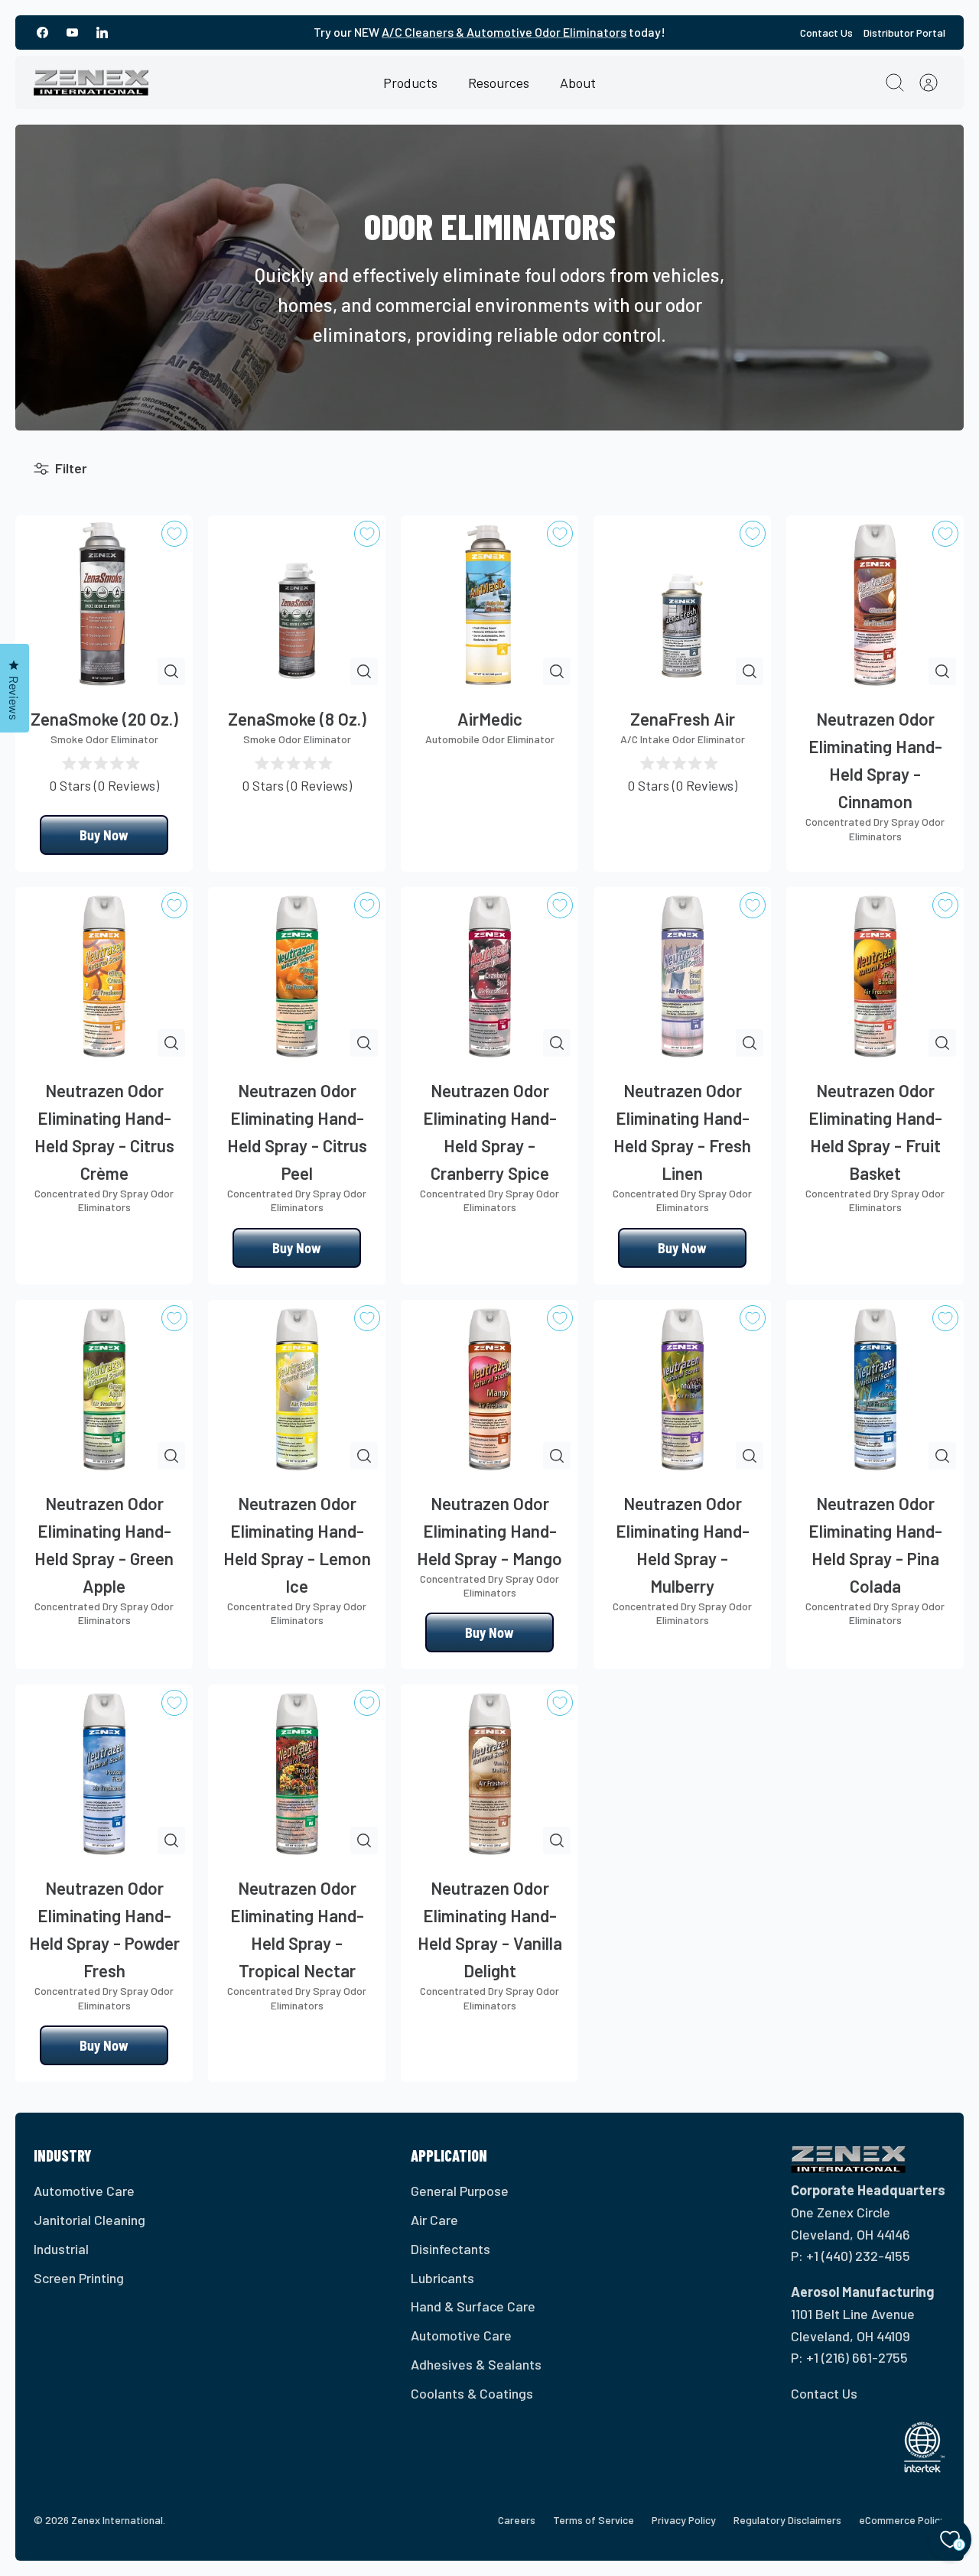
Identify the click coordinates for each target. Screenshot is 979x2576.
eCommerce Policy (902, 2520)
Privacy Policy (684, 2520)
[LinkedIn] (102, 32)
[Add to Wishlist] (174, 534)
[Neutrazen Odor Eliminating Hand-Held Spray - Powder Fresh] (104, 1773)
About (578, 83)
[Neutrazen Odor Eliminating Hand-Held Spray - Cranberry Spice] (489, 976)
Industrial (61, 2249)
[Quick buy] (171, 671)
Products (410, 83)
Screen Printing (79, 2278)
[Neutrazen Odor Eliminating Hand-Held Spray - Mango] (489, 1389)
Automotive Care (84, 2191)
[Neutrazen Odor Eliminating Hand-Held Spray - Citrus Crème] (104, 976)
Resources (499, 83)
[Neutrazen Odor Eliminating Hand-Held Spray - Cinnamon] (875, 604)
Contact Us (826, 32)
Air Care (434, 2220)
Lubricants (442, 2278)
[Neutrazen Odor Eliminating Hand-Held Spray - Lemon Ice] (297, 1389)
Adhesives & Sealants (476, 2364)
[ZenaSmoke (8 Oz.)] (297, 604)
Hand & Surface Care (473, 2306)
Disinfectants (450, 2249)
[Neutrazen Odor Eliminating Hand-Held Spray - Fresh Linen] (682, 976)
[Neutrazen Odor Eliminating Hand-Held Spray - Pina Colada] (875, 1389)
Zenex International (117, 2520)
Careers (517, 2520)
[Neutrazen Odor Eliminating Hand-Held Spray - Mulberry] (682, 1389)
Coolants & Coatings (472, 2393)
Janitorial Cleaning (89, 2220)
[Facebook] (42, 32)
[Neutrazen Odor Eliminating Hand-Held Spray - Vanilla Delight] (489, 1773)
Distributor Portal (904, 32)
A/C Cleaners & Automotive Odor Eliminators (504, 32)
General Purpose (460, 2191)
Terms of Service (594, 2520)
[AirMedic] (489, 604)
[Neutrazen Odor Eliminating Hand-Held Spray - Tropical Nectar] (297, 1773)
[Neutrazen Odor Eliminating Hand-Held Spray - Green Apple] (104, 1389)
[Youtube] (72, 32)
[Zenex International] (91, 83)
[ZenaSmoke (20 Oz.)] (104, 604)
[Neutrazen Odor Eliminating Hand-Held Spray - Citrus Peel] (297, 976)
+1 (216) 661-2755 (857, 2357)
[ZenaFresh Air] (682, 604)
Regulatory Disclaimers (787, 2520)
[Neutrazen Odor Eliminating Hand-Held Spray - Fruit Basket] (875, 976)
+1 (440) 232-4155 (858, 2256)
